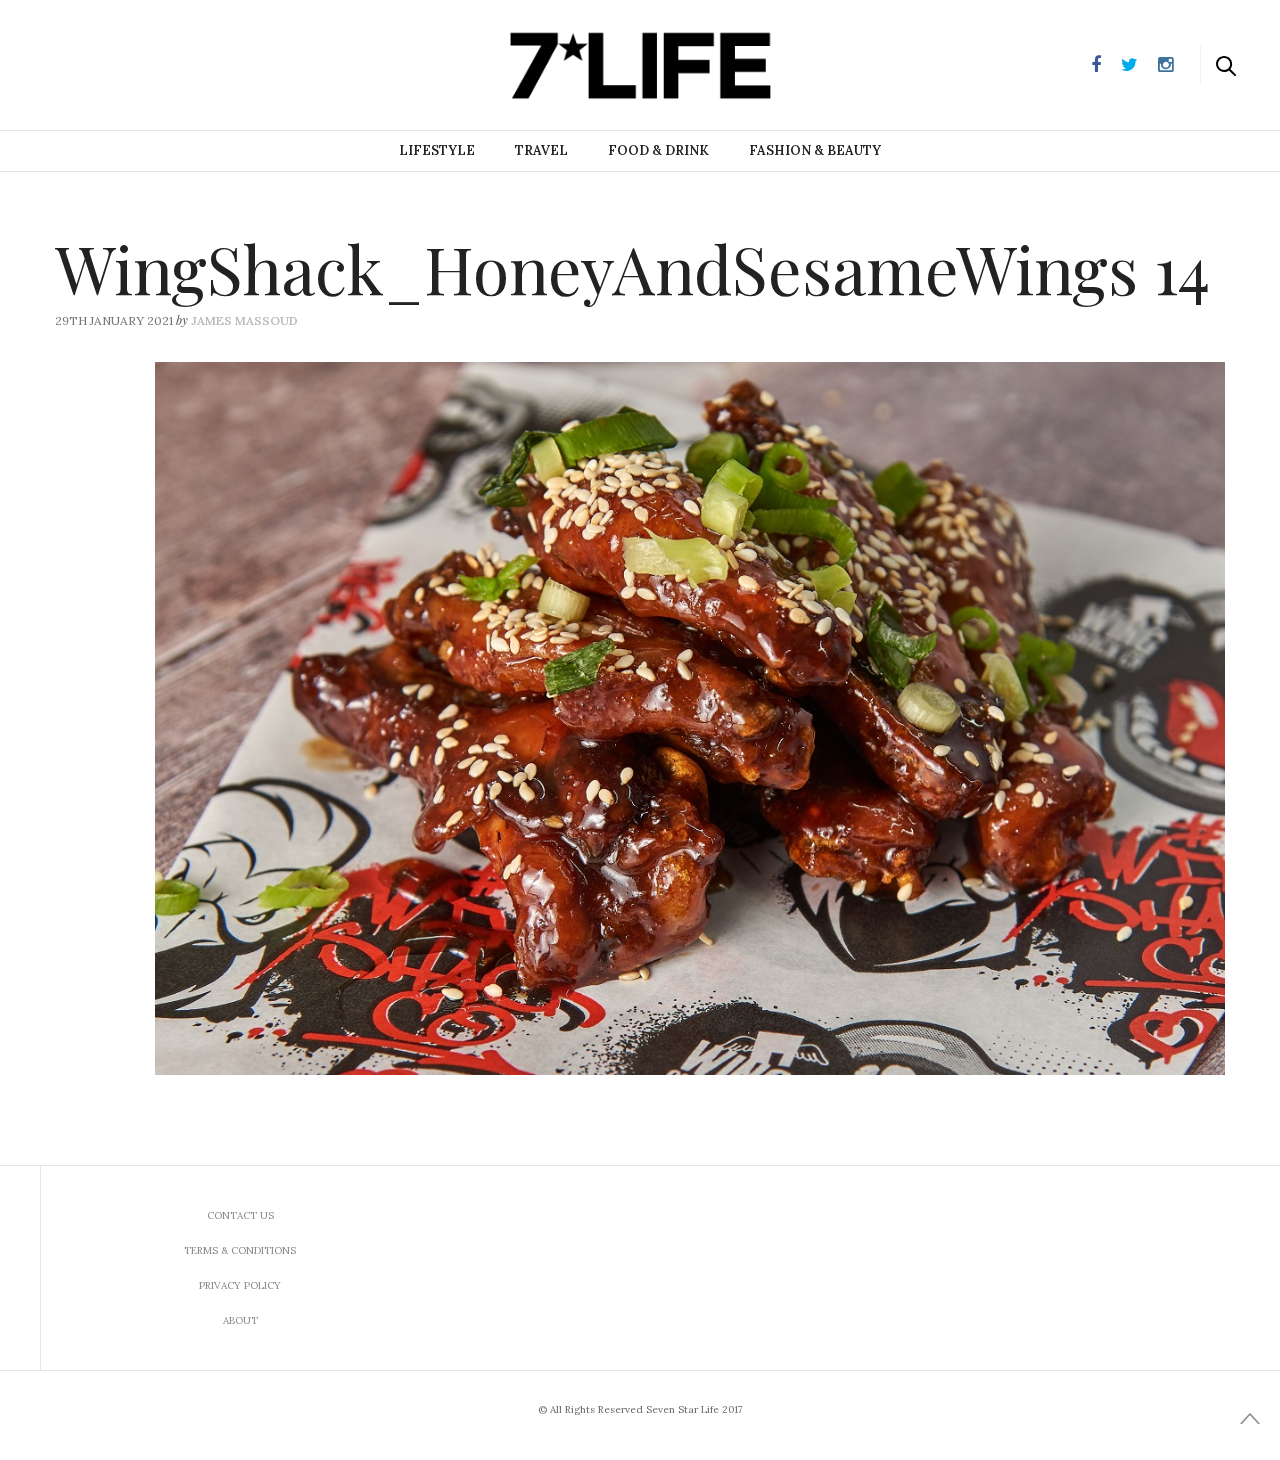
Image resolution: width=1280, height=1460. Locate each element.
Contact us (240, 1215)
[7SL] (116, 63)
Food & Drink (658, 150)
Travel (541, 150)
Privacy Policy (240, 1285)
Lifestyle (437, 150)
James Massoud (244, 320)
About (240, 1320)
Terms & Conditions (240, 1250)
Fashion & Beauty (815, 150)
